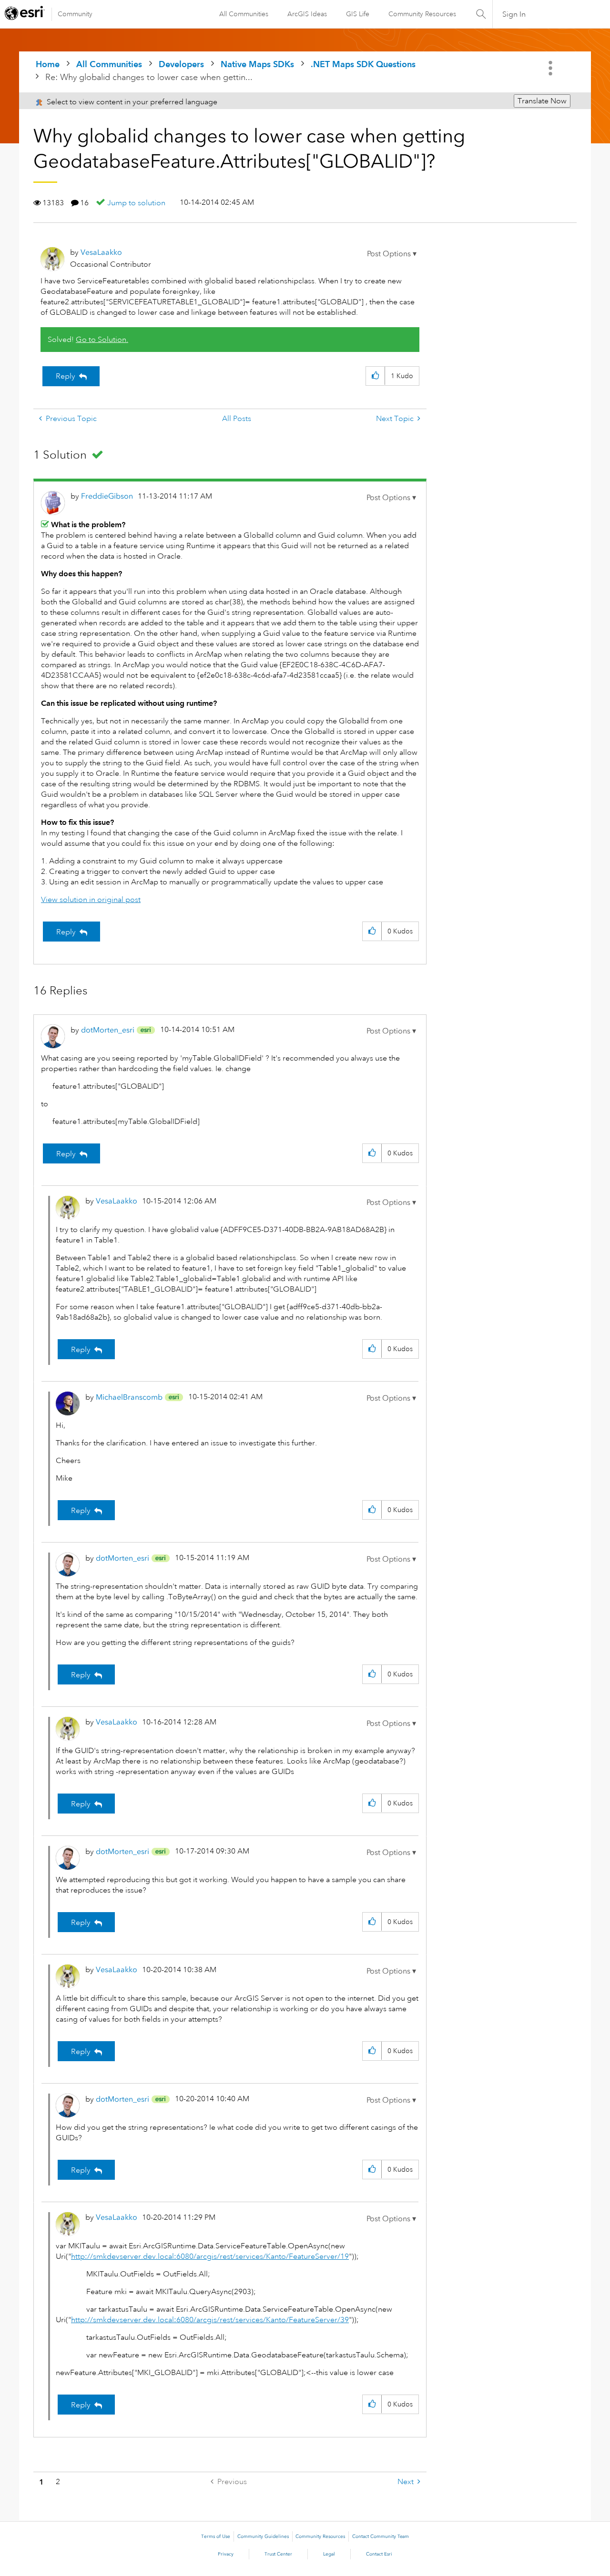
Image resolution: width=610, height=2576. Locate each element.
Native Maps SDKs (257, 64)
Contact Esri (379, 2554)
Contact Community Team (381, 2536)
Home (48, 64)
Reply (66, 376)
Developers (181, 64)
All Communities (244, 14)
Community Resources (422, 14)
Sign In (514, 14)
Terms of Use (216, 2536)
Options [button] (551, 68)
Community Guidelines (263, 2536)
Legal (329, 2554)
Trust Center (278, 2554)
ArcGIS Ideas (307, 14)
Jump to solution (136, 203)
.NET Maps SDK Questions (363, 64)
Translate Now (542, 101)
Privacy (226, 2554)
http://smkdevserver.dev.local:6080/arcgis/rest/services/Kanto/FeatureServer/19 (210, 2256)
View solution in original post (91, 900)
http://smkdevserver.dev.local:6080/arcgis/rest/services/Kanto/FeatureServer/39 (210, 2320)
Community (75, 14)
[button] (392, 254)
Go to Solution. (102, 340)
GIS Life (358, 14)
